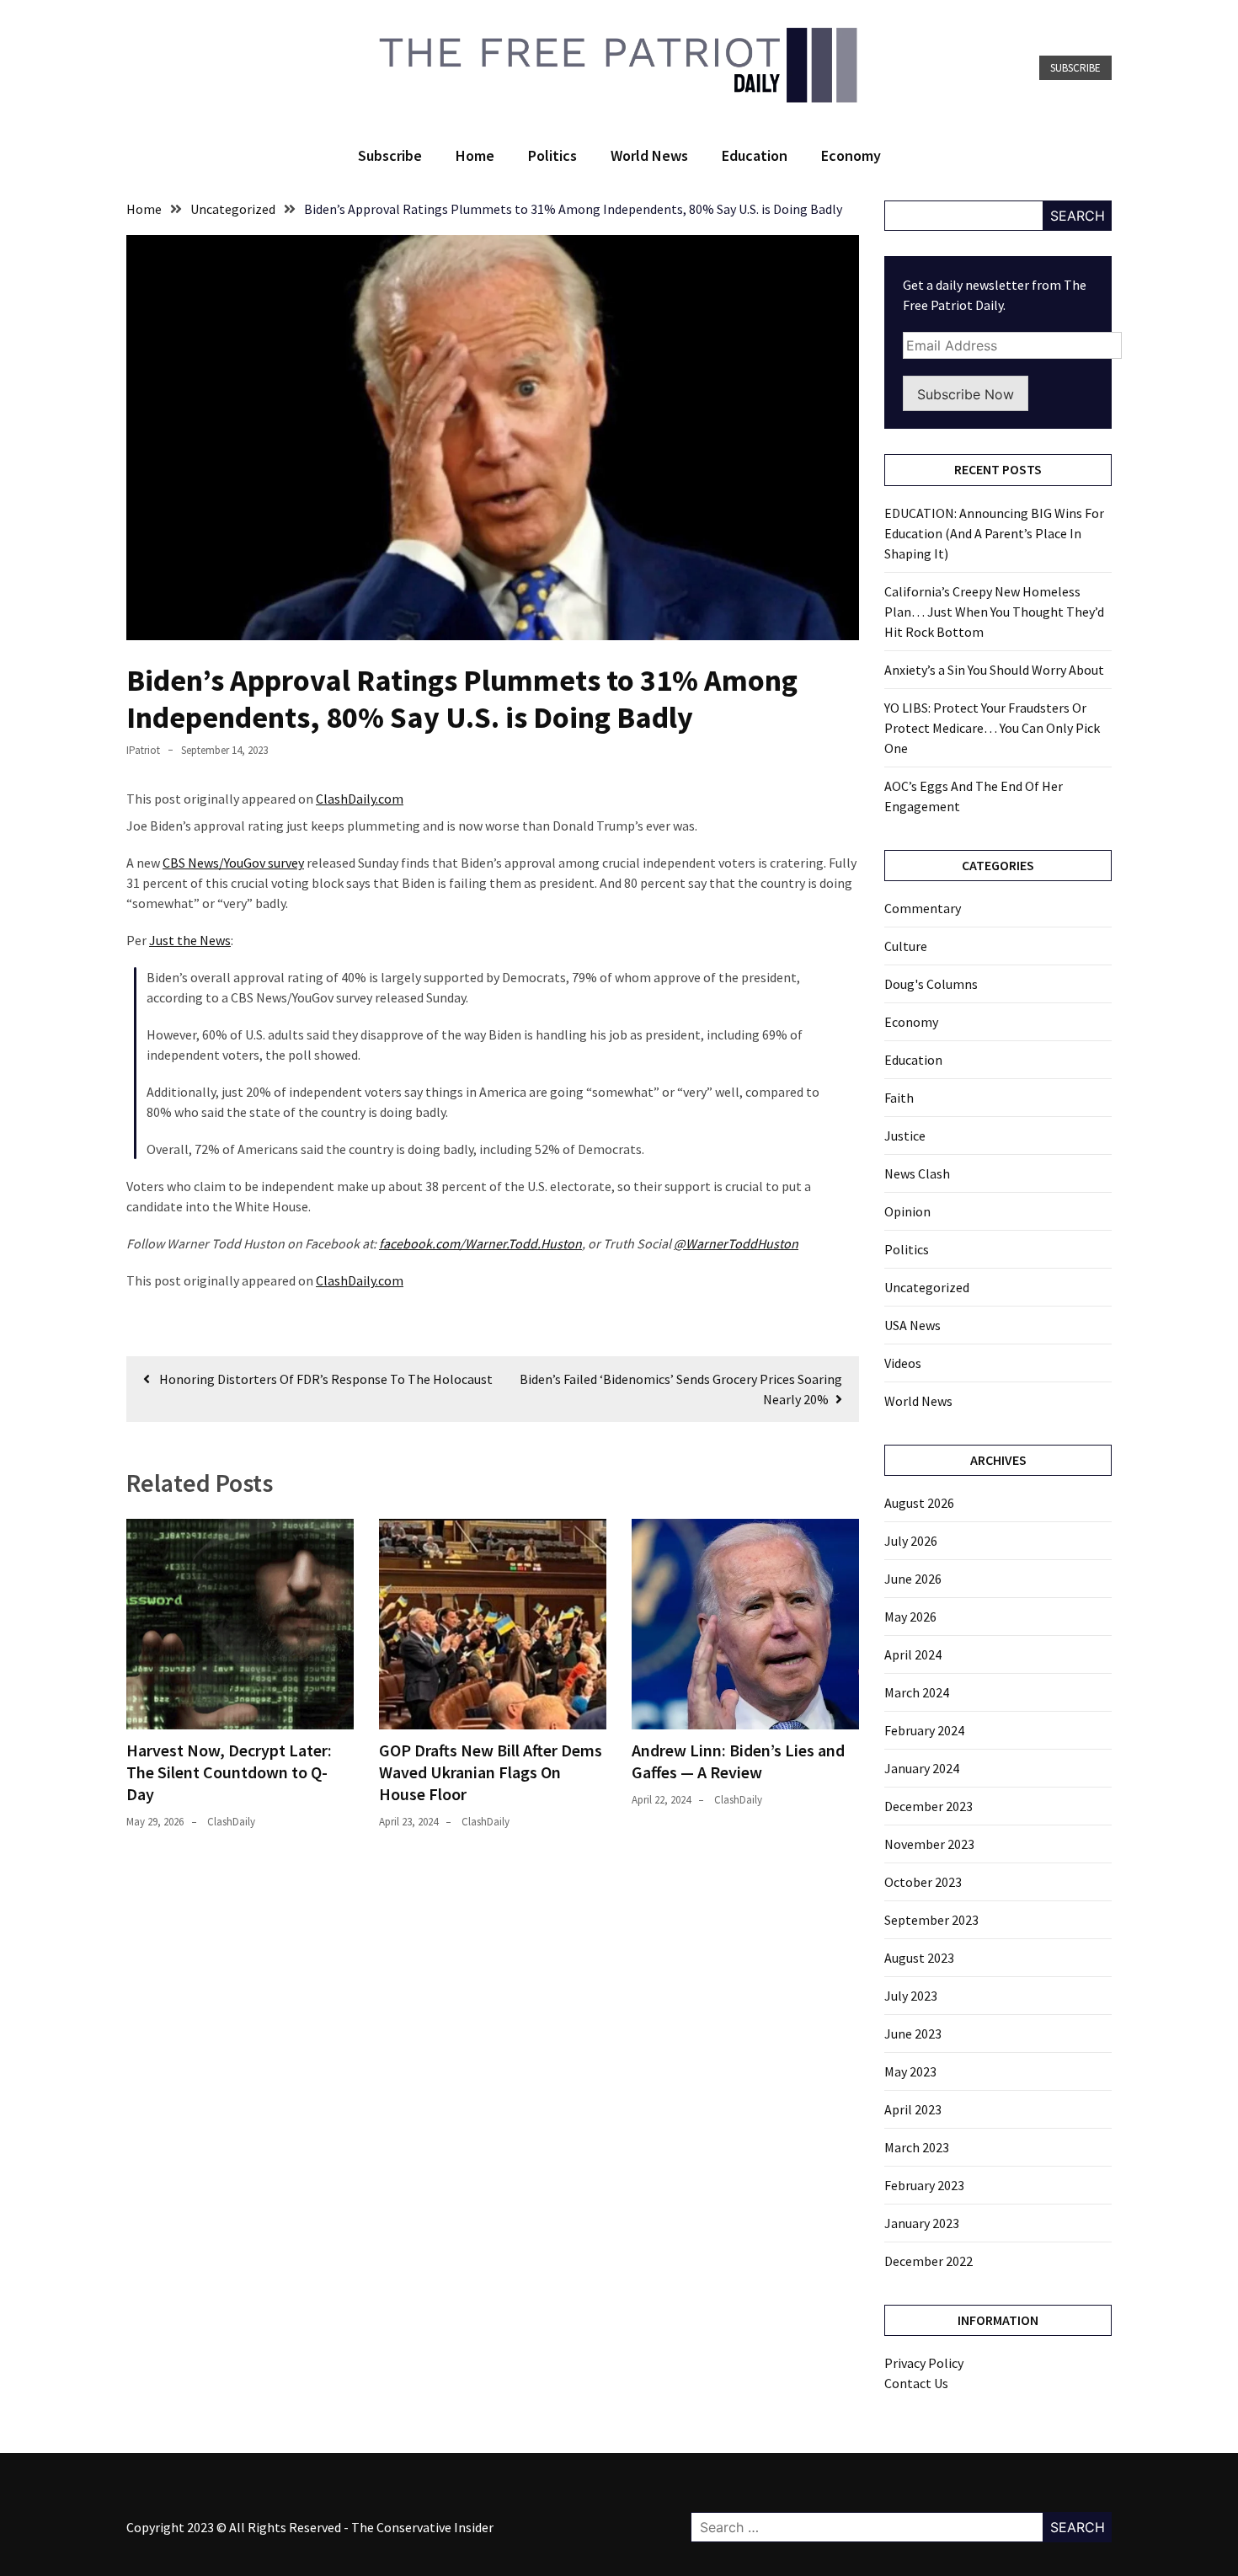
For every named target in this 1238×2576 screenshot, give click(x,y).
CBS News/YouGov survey (233, 863)
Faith (899, 1098)
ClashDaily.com (360, 799)
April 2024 (913, 1654)
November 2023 (929, 1844)
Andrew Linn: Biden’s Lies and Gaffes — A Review (738, 1761)
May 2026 (910, 1617)
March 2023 (917, 2147)
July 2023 (911, 1996)
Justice (905, 1136)
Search (1078, 216)
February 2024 (924, 1730)
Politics (552, 155)
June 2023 (913, 2034)
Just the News (190, 940)
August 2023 (919, 1958)
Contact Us (916, 2383)
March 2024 (917, 1692)
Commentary (923, 908)
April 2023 (913, 2109)
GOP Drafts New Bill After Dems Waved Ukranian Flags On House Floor (491, 1772)
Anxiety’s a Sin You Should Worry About (994, 670)
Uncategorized (927, 1287)
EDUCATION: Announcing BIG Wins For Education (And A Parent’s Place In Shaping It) (994, 533)
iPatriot (143, 750)
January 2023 (922, 2223)
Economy (851, 155)
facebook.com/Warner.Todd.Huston (480, 1243)
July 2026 (911, 1541)
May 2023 (910, 2071)
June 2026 (913, 1579)
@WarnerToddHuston (736, 1243)
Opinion (907, 1211)
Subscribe (1075, 68)
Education (755, 155)
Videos (903, 1363)
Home (475, 155)
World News (649, 155)
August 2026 (919, 1503)
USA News (912, 1325)
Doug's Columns (931, 984)
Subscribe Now (966, 394)
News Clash (917, 1173)
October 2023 (923, 1882)
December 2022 (928, 2261)
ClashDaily (231, 1822)
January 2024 (922, 1768)
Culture (906, 946)
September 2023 (931, 1920)
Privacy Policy (924, 2363)
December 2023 (928, 1806)
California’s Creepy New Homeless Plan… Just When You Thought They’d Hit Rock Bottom (994, 612)
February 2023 (924, 2185)
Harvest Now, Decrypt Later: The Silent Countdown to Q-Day (229, 1772)
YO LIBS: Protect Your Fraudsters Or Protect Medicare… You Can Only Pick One (992, 728)
